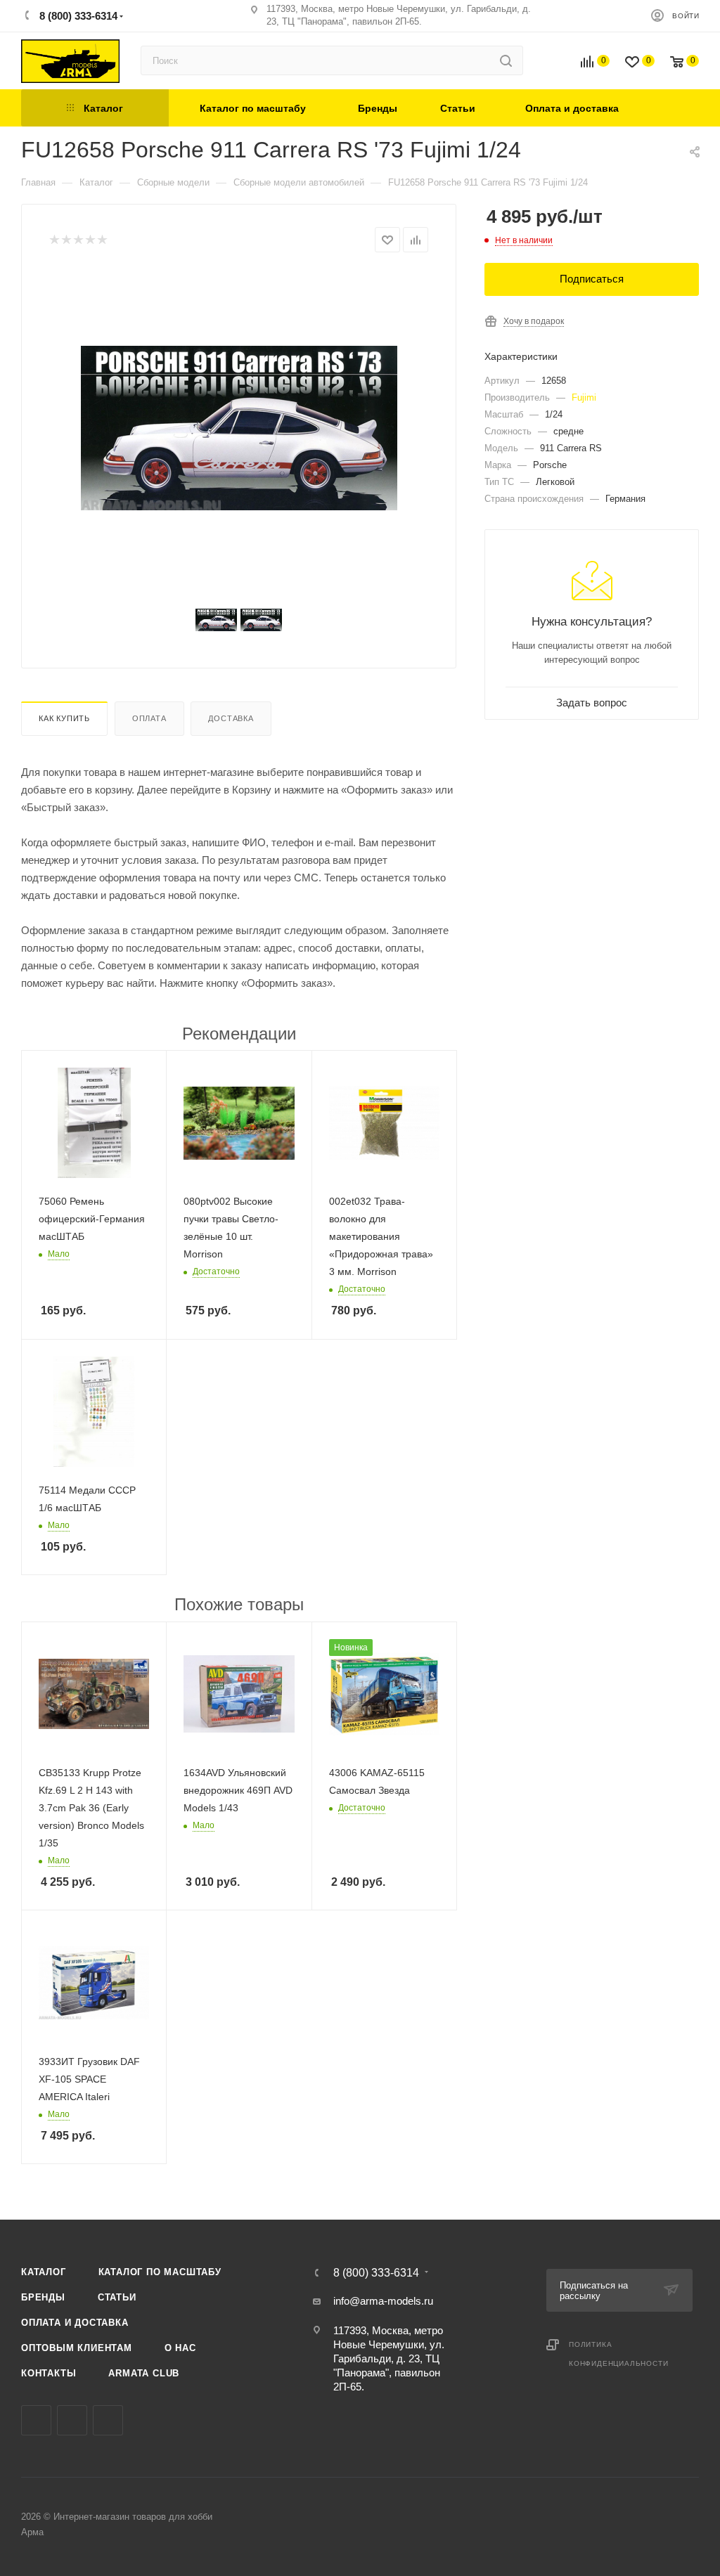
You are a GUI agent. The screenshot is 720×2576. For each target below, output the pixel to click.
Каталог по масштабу (160, 2272)
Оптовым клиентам (77, 2348)
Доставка (231, 718)
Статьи (117, 2297)
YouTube (108, 2420)
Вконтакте (36, 2420)
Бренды (43, 2297)
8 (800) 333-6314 (77, 16)
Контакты (49, 2373)
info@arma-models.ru (383, 2301)
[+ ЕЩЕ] (673, 108)
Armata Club (144, 2373)
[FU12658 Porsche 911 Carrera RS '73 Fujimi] (239, 428)
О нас (180, 2348)
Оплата (149, 718)
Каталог (44, 2272)
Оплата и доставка (75, 2323)
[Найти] (506, 60)
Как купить (64, 718)
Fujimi (584, 397)
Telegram (72, 2420)
